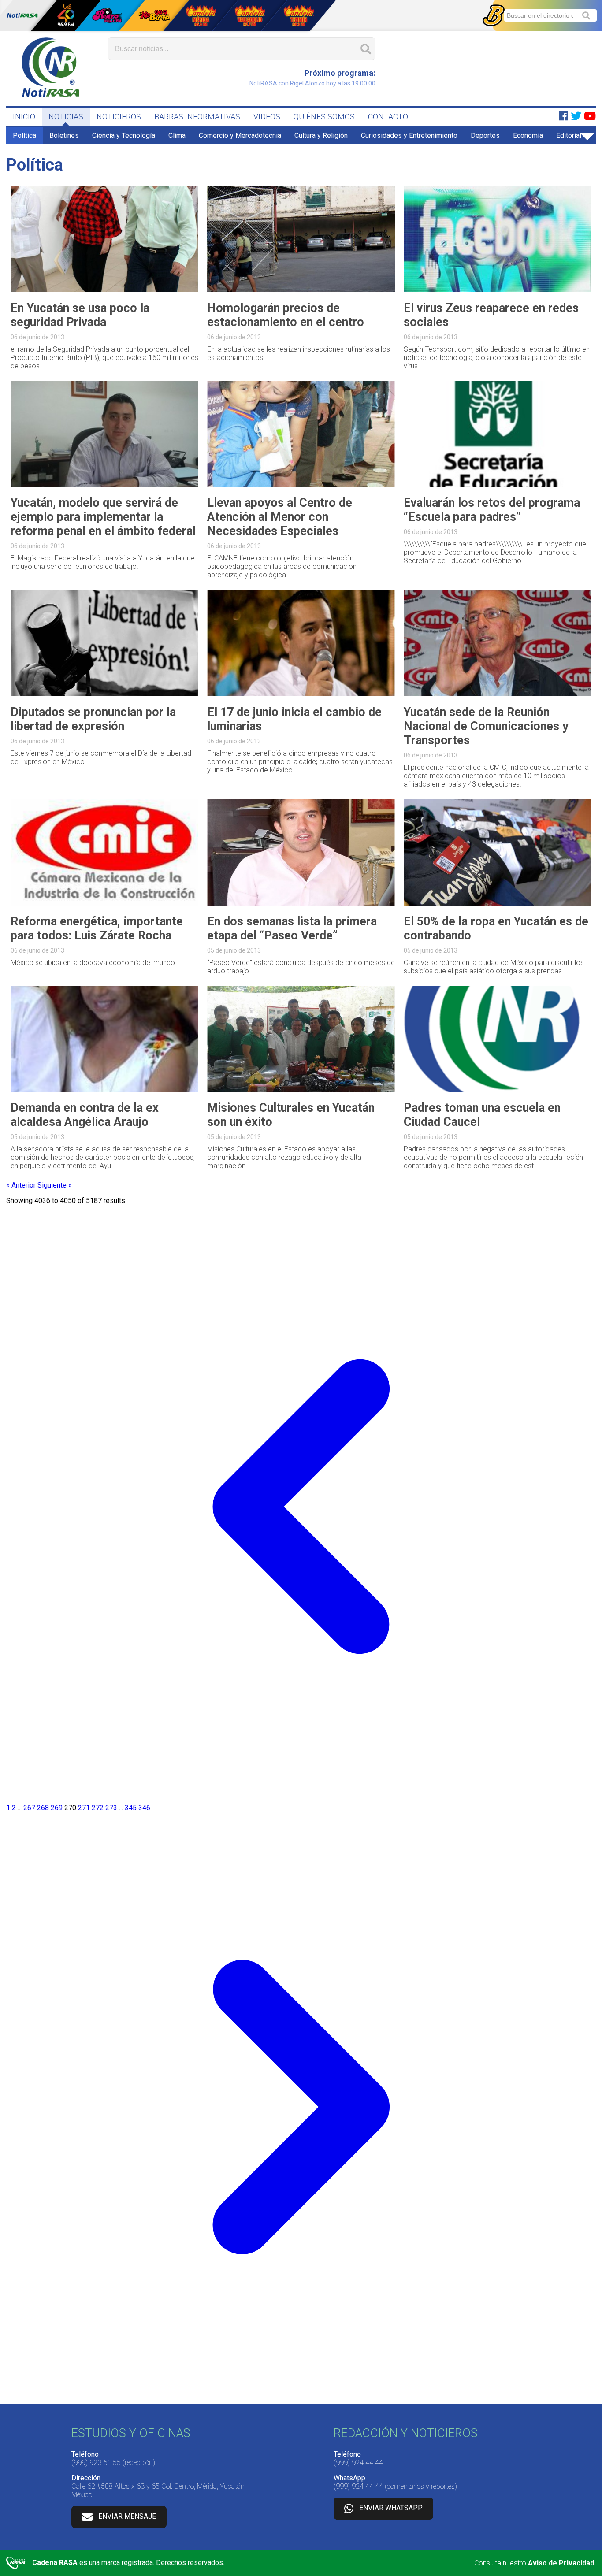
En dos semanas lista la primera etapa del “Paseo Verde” (292, 928)
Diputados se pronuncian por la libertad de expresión (93, 719)
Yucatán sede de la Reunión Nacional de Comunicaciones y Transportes (486, 726)
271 (85, 1808)
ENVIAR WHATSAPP (391, 2508)
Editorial (569, 135)
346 (144, 1808)
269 (58, 1808)
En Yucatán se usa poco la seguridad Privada (80, 315)
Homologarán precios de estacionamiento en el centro (286, 315)
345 (132, 1808)
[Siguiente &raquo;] (301, 2400)
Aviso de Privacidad (561, 2563)
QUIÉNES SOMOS (324, 117)
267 (30, 1808)
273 (112, 1808)
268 (44, 1808)
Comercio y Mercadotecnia (240, 135)
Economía (528, 135)
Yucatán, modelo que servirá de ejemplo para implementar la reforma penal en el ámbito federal (103, 517)
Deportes (485, 135)
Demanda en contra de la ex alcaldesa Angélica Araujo (85, 1115)
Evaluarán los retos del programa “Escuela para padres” (492, 510)
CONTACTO (388, 117)
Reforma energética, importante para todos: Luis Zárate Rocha (97, 928)
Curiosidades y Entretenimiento (409, 135)
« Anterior (22, 1185)
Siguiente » (55, 1185)
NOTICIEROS (119, 117)
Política (24, 135)
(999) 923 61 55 (96, 2463)
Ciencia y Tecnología (124, 135)
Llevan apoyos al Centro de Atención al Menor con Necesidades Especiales (280, 517)
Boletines (64, 135)
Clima (177, 135)
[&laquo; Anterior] (301, 1799)
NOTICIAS (66, 117)
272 (98, 1808)
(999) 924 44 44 (358, 2463)
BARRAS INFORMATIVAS (197, 117)
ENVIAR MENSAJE (127, 2516)
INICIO (24, 117)
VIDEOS (267, 117)
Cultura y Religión (321, 135)
